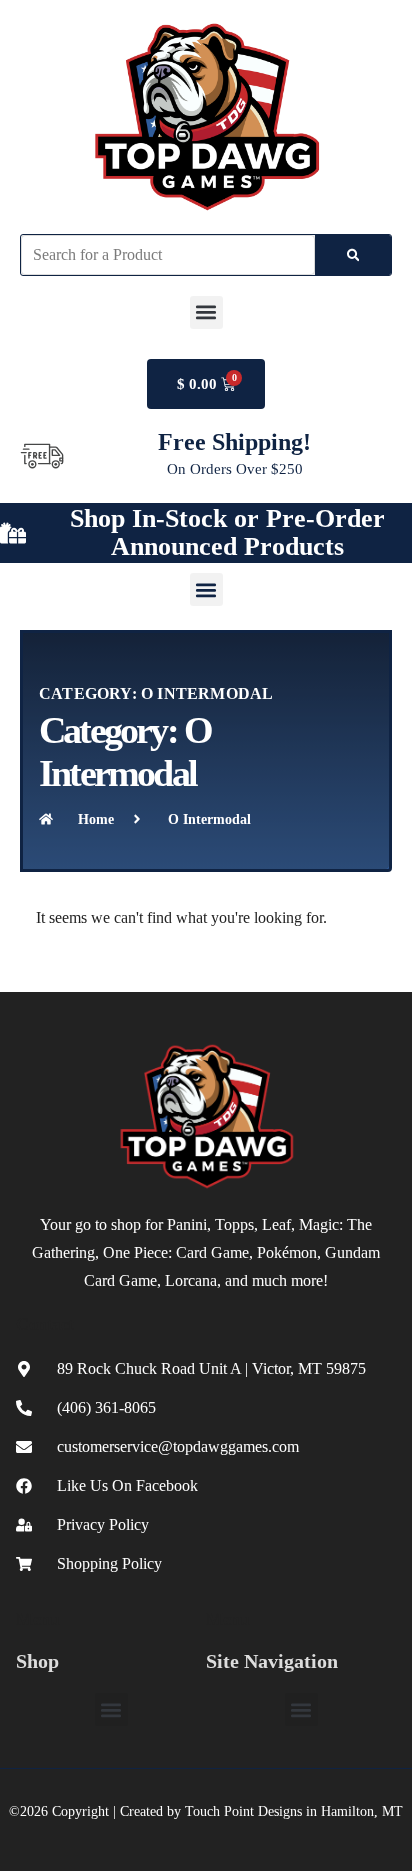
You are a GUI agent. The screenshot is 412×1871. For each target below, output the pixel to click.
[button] (206, 312)
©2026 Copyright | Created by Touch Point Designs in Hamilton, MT (206, 1811)
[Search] (353, 255)
